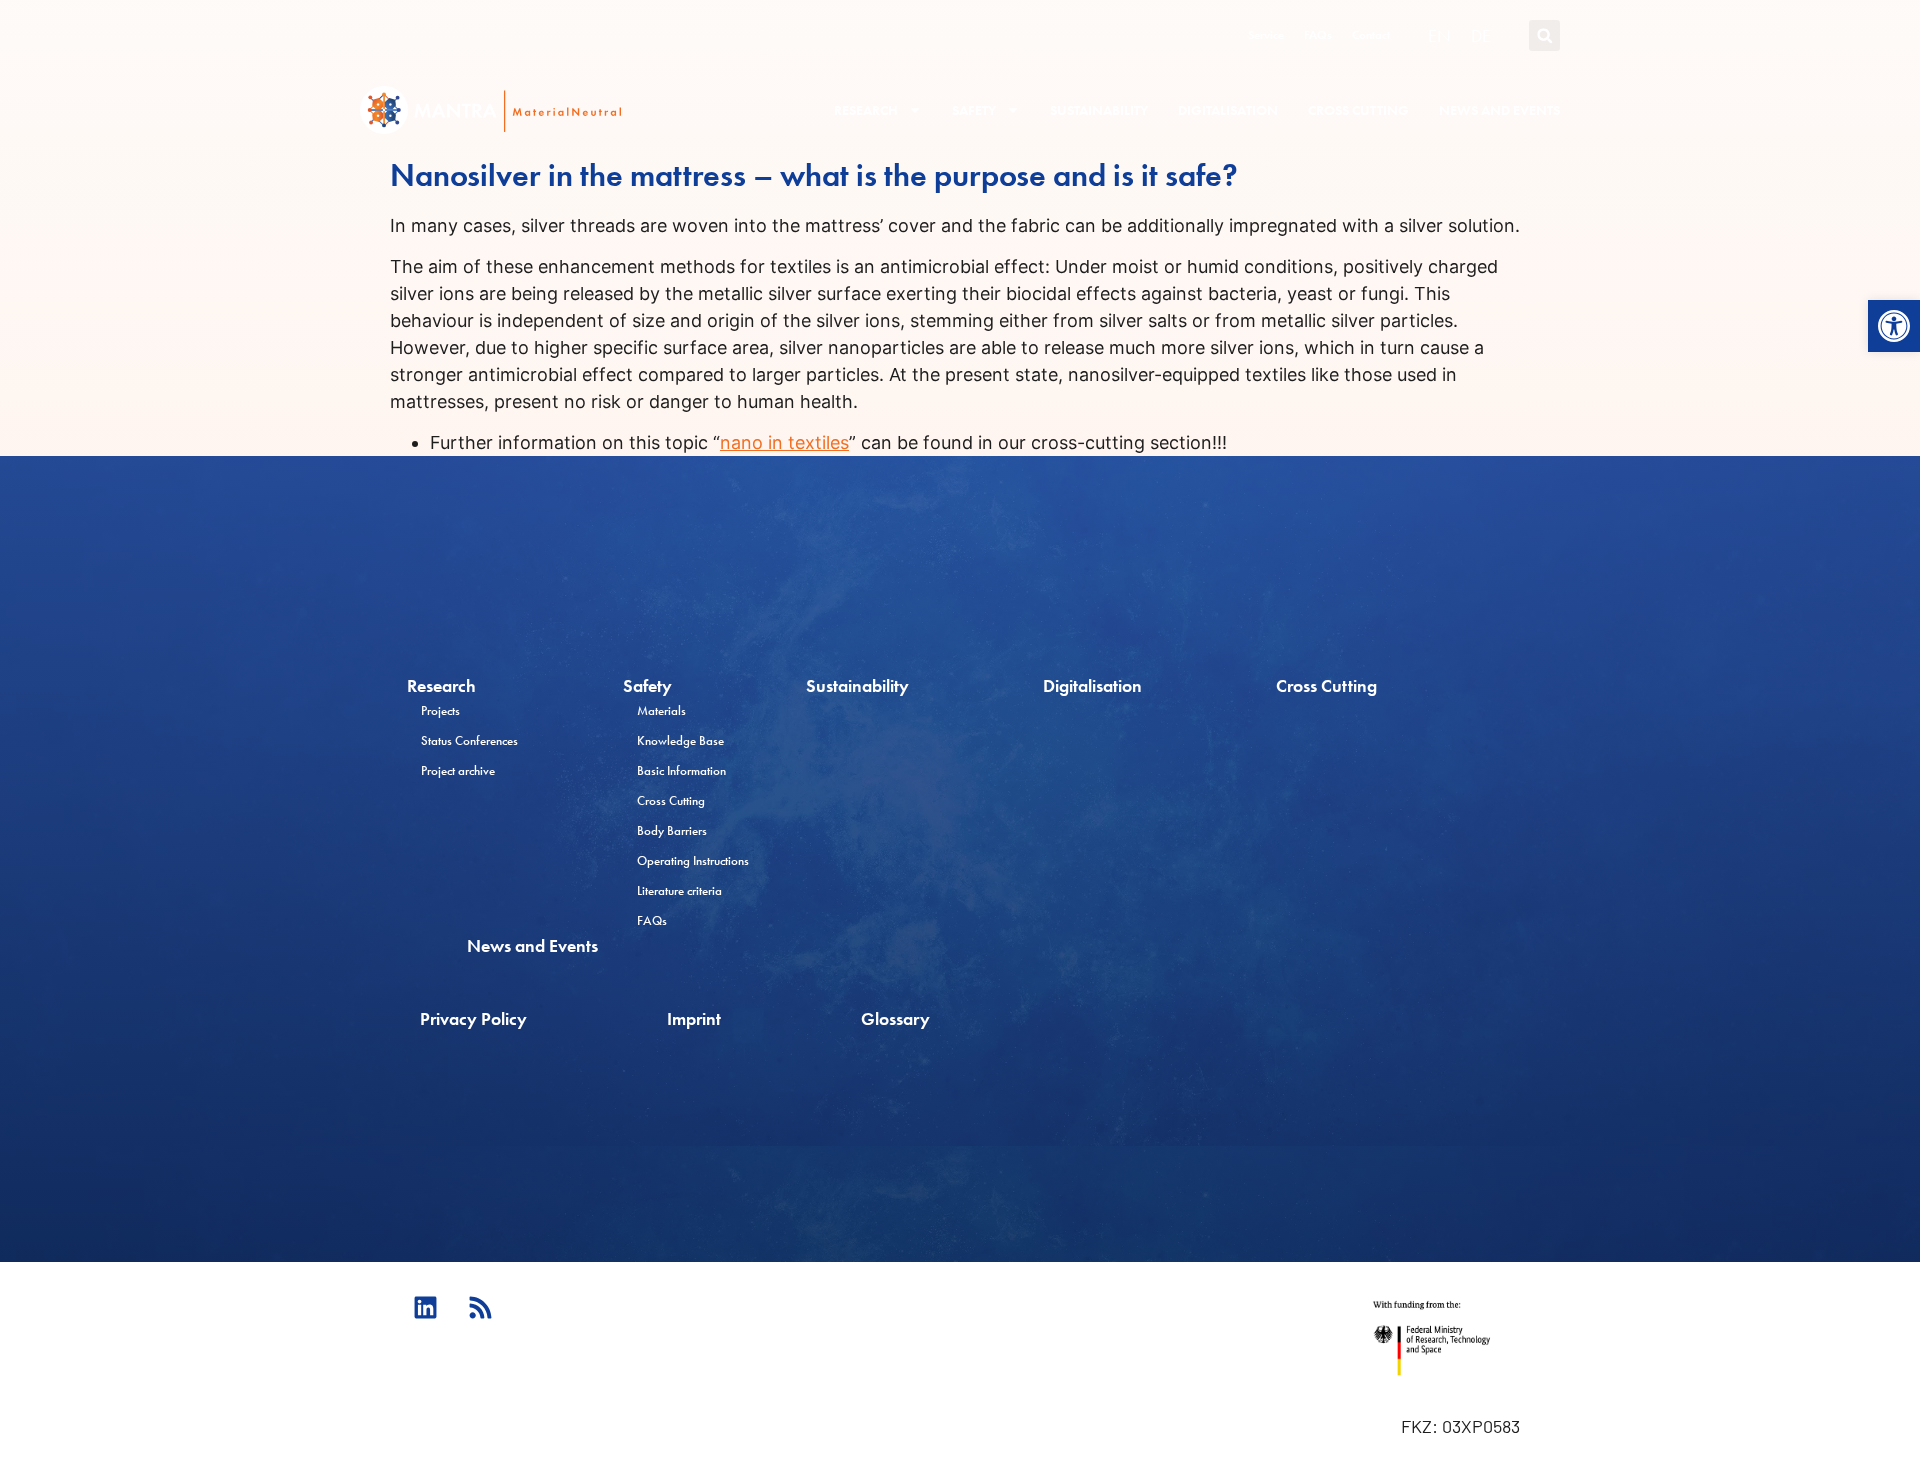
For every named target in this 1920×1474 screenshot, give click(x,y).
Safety (974, 110)
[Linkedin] (425, 1307)
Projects (440, 710)
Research (866, 110)
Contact (1371, 35)
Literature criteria (679, 890)
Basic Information (681, 770)
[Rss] (480, 1307)
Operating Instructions (693, 860)
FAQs (1318, 35)
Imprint (694, 1018)
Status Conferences (469, 740)
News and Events (1499, 110)
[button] (1894, 326)
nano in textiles (784, 442)
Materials (661, 710)
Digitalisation (1228, 110)
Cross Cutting (1358, 110)
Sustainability (1099, 110)
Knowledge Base (680, 740)
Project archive (458, 770)
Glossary (895, 1018)
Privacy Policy (473, 1018)
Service (1266, 35)
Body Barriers (672, 830)
